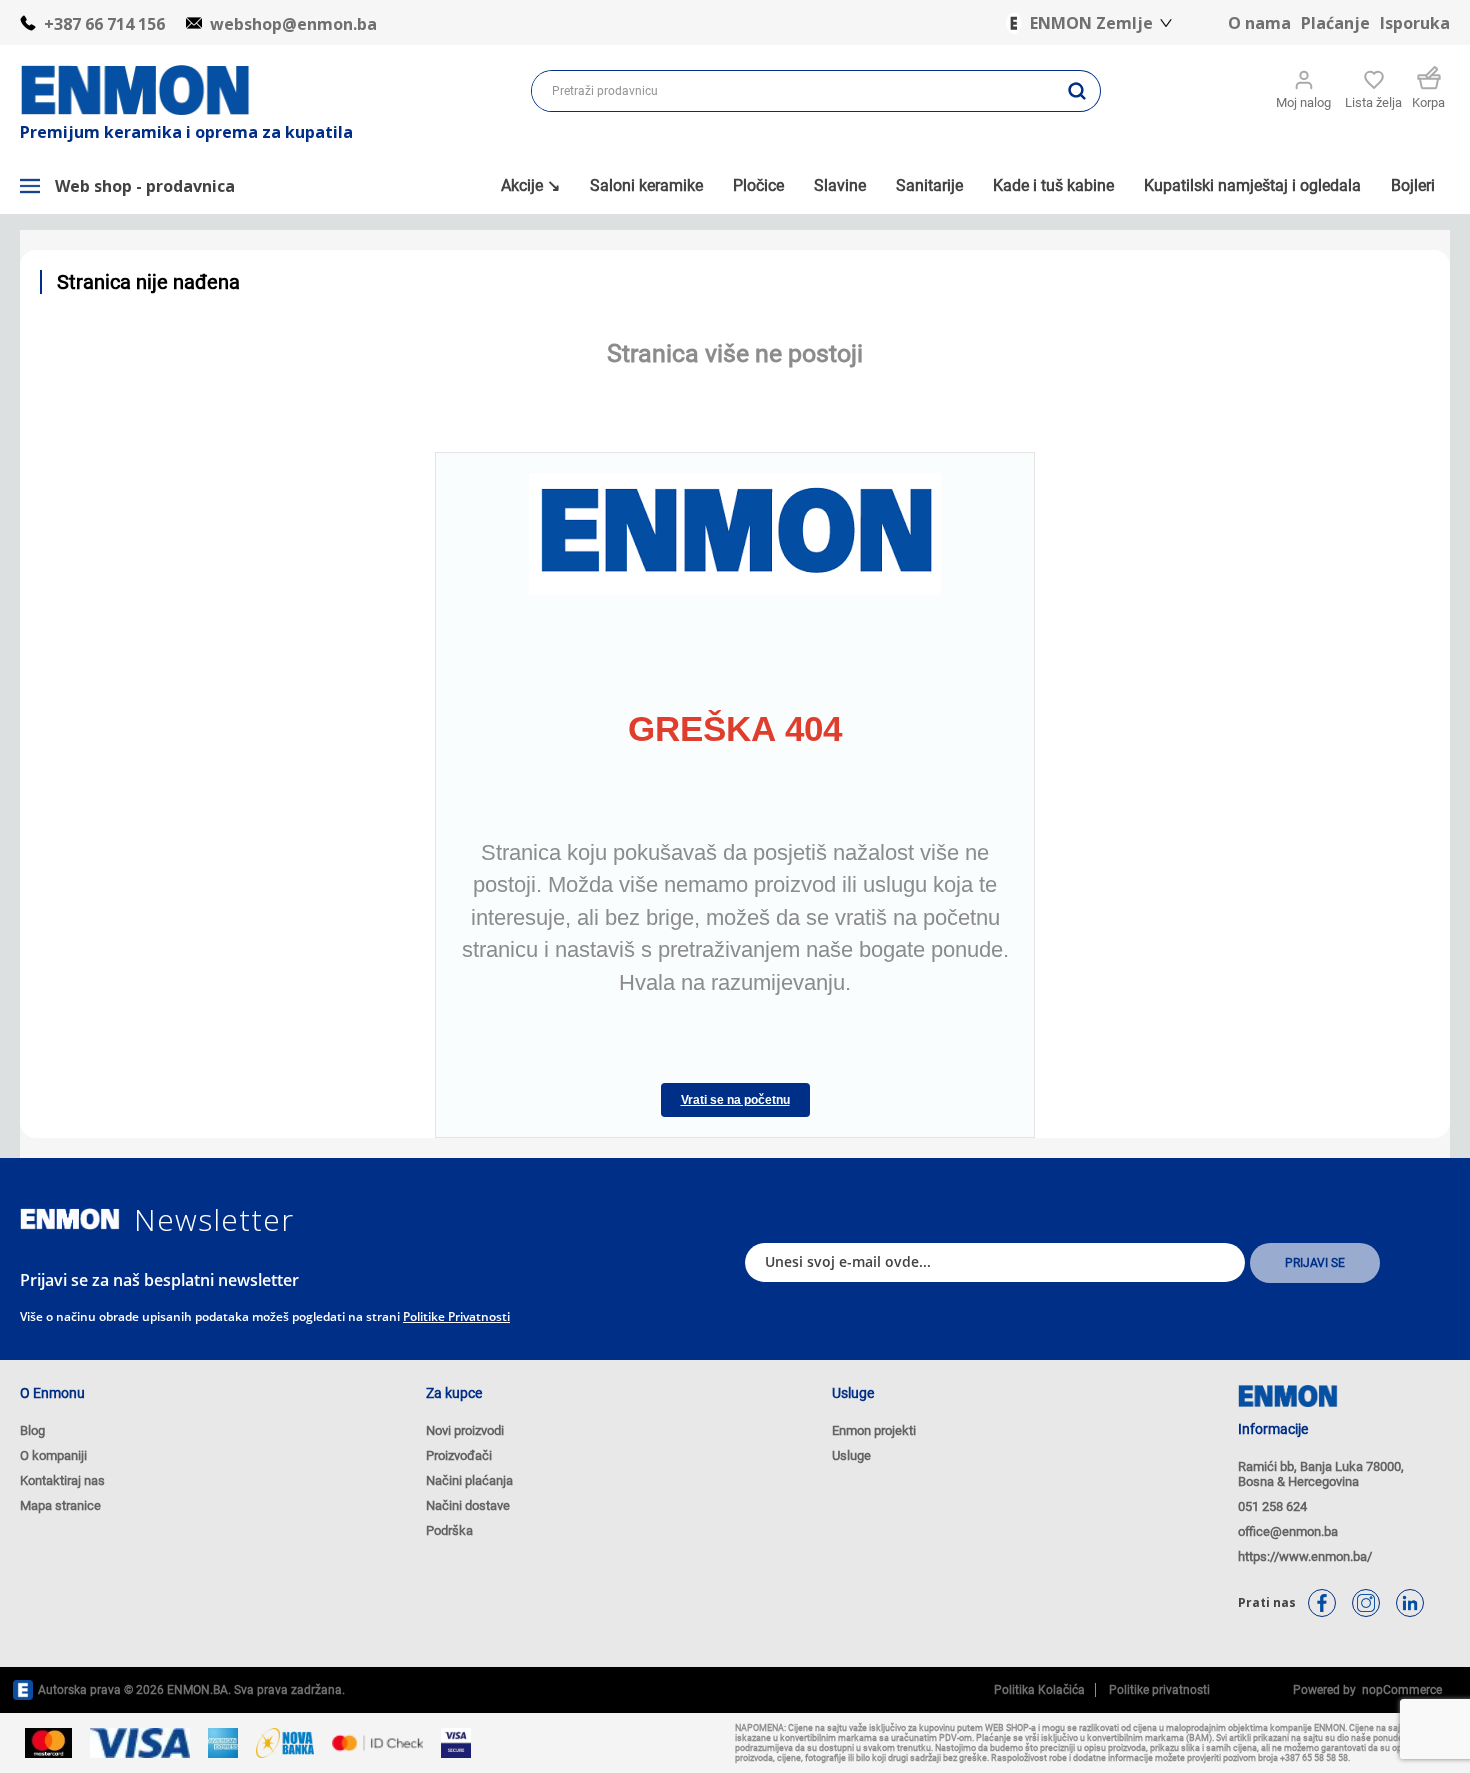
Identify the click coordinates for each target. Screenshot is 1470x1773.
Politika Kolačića (1039, 1690)
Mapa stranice (60, 1505)
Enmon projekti (874, 1430)
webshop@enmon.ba (293, 24)
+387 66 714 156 (104, 24)
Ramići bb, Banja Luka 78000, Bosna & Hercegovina (1321, 1474)
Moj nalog (1303, 102)
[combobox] (793, 91)
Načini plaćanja (469, 1480)
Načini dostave (468, 1505)
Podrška (449, 1530)
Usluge (851, 1455)
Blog (32, 1430)
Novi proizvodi (465, 1430)
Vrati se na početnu (735, 1100)
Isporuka (1415, 23)
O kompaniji (53, 1455)
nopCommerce (1399, 1690)
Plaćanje (1335, 23)
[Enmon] (70, 1219)
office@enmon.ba (1288, 1531)
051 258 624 (1272, 1506)
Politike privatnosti (456, 1316)
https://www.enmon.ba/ (1305, 1556)
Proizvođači (459, 1455)
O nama (1259, 23)
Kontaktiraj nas (62, 1480)
